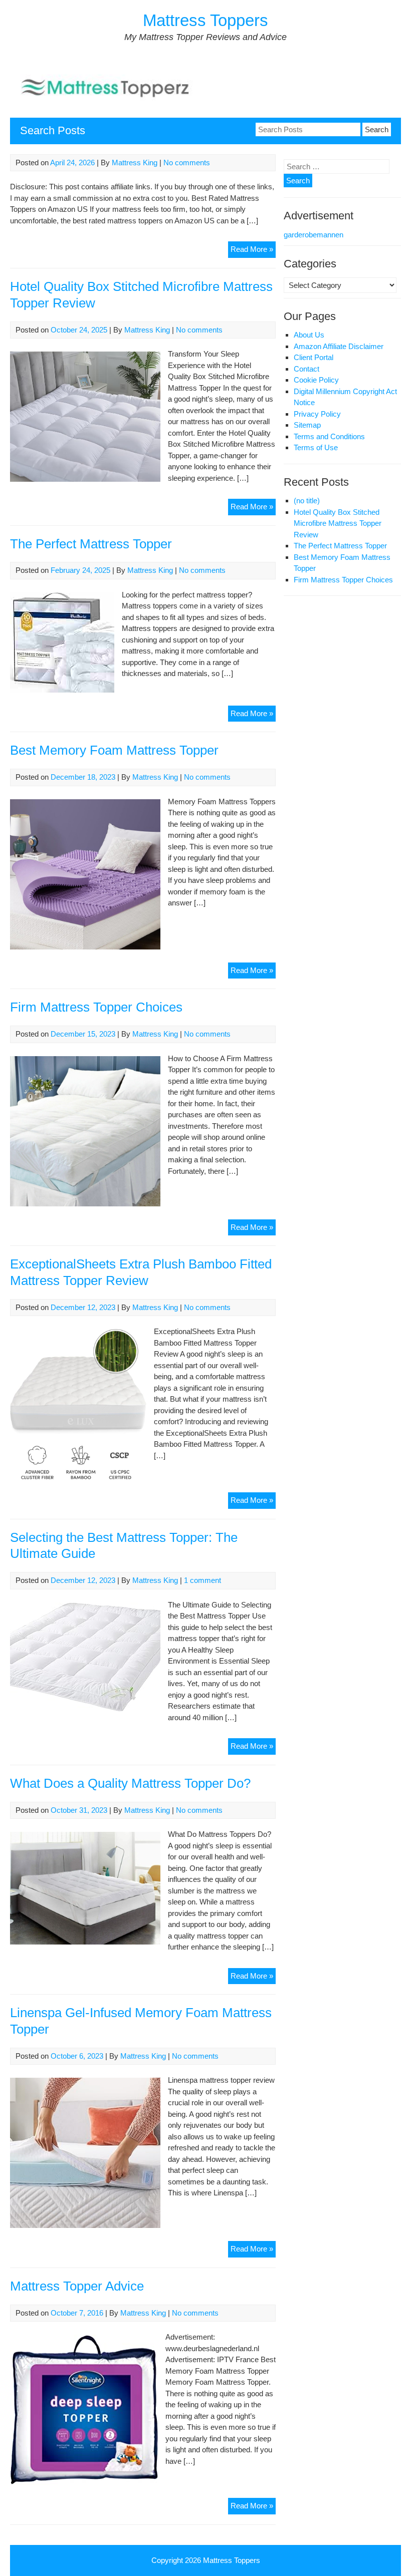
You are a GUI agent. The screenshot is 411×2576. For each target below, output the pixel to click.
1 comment (202, 1580)
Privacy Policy (317, 414)
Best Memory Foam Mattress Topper (114, 750)
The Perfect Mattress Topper (91, 544)
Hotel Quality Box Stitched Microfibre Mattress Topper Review (338, 523)
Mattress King (135, 163)
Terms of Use (316, 447)
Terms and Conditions (329, 436)
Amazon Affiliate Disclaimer (339, 346)
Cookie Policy (316, 380)
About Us (309, 335)
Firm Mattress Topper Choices (96, 1007)
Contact (306, 369)
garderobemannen (314, 235)
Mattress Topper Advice (77, 2286)
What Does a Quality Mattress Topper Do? (130, 1783)
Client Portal (314, 357)
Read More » (252, 249)
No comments (187, 163)
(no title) (307, 501)
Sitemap (307, 425)
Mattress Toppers (205, 20)
